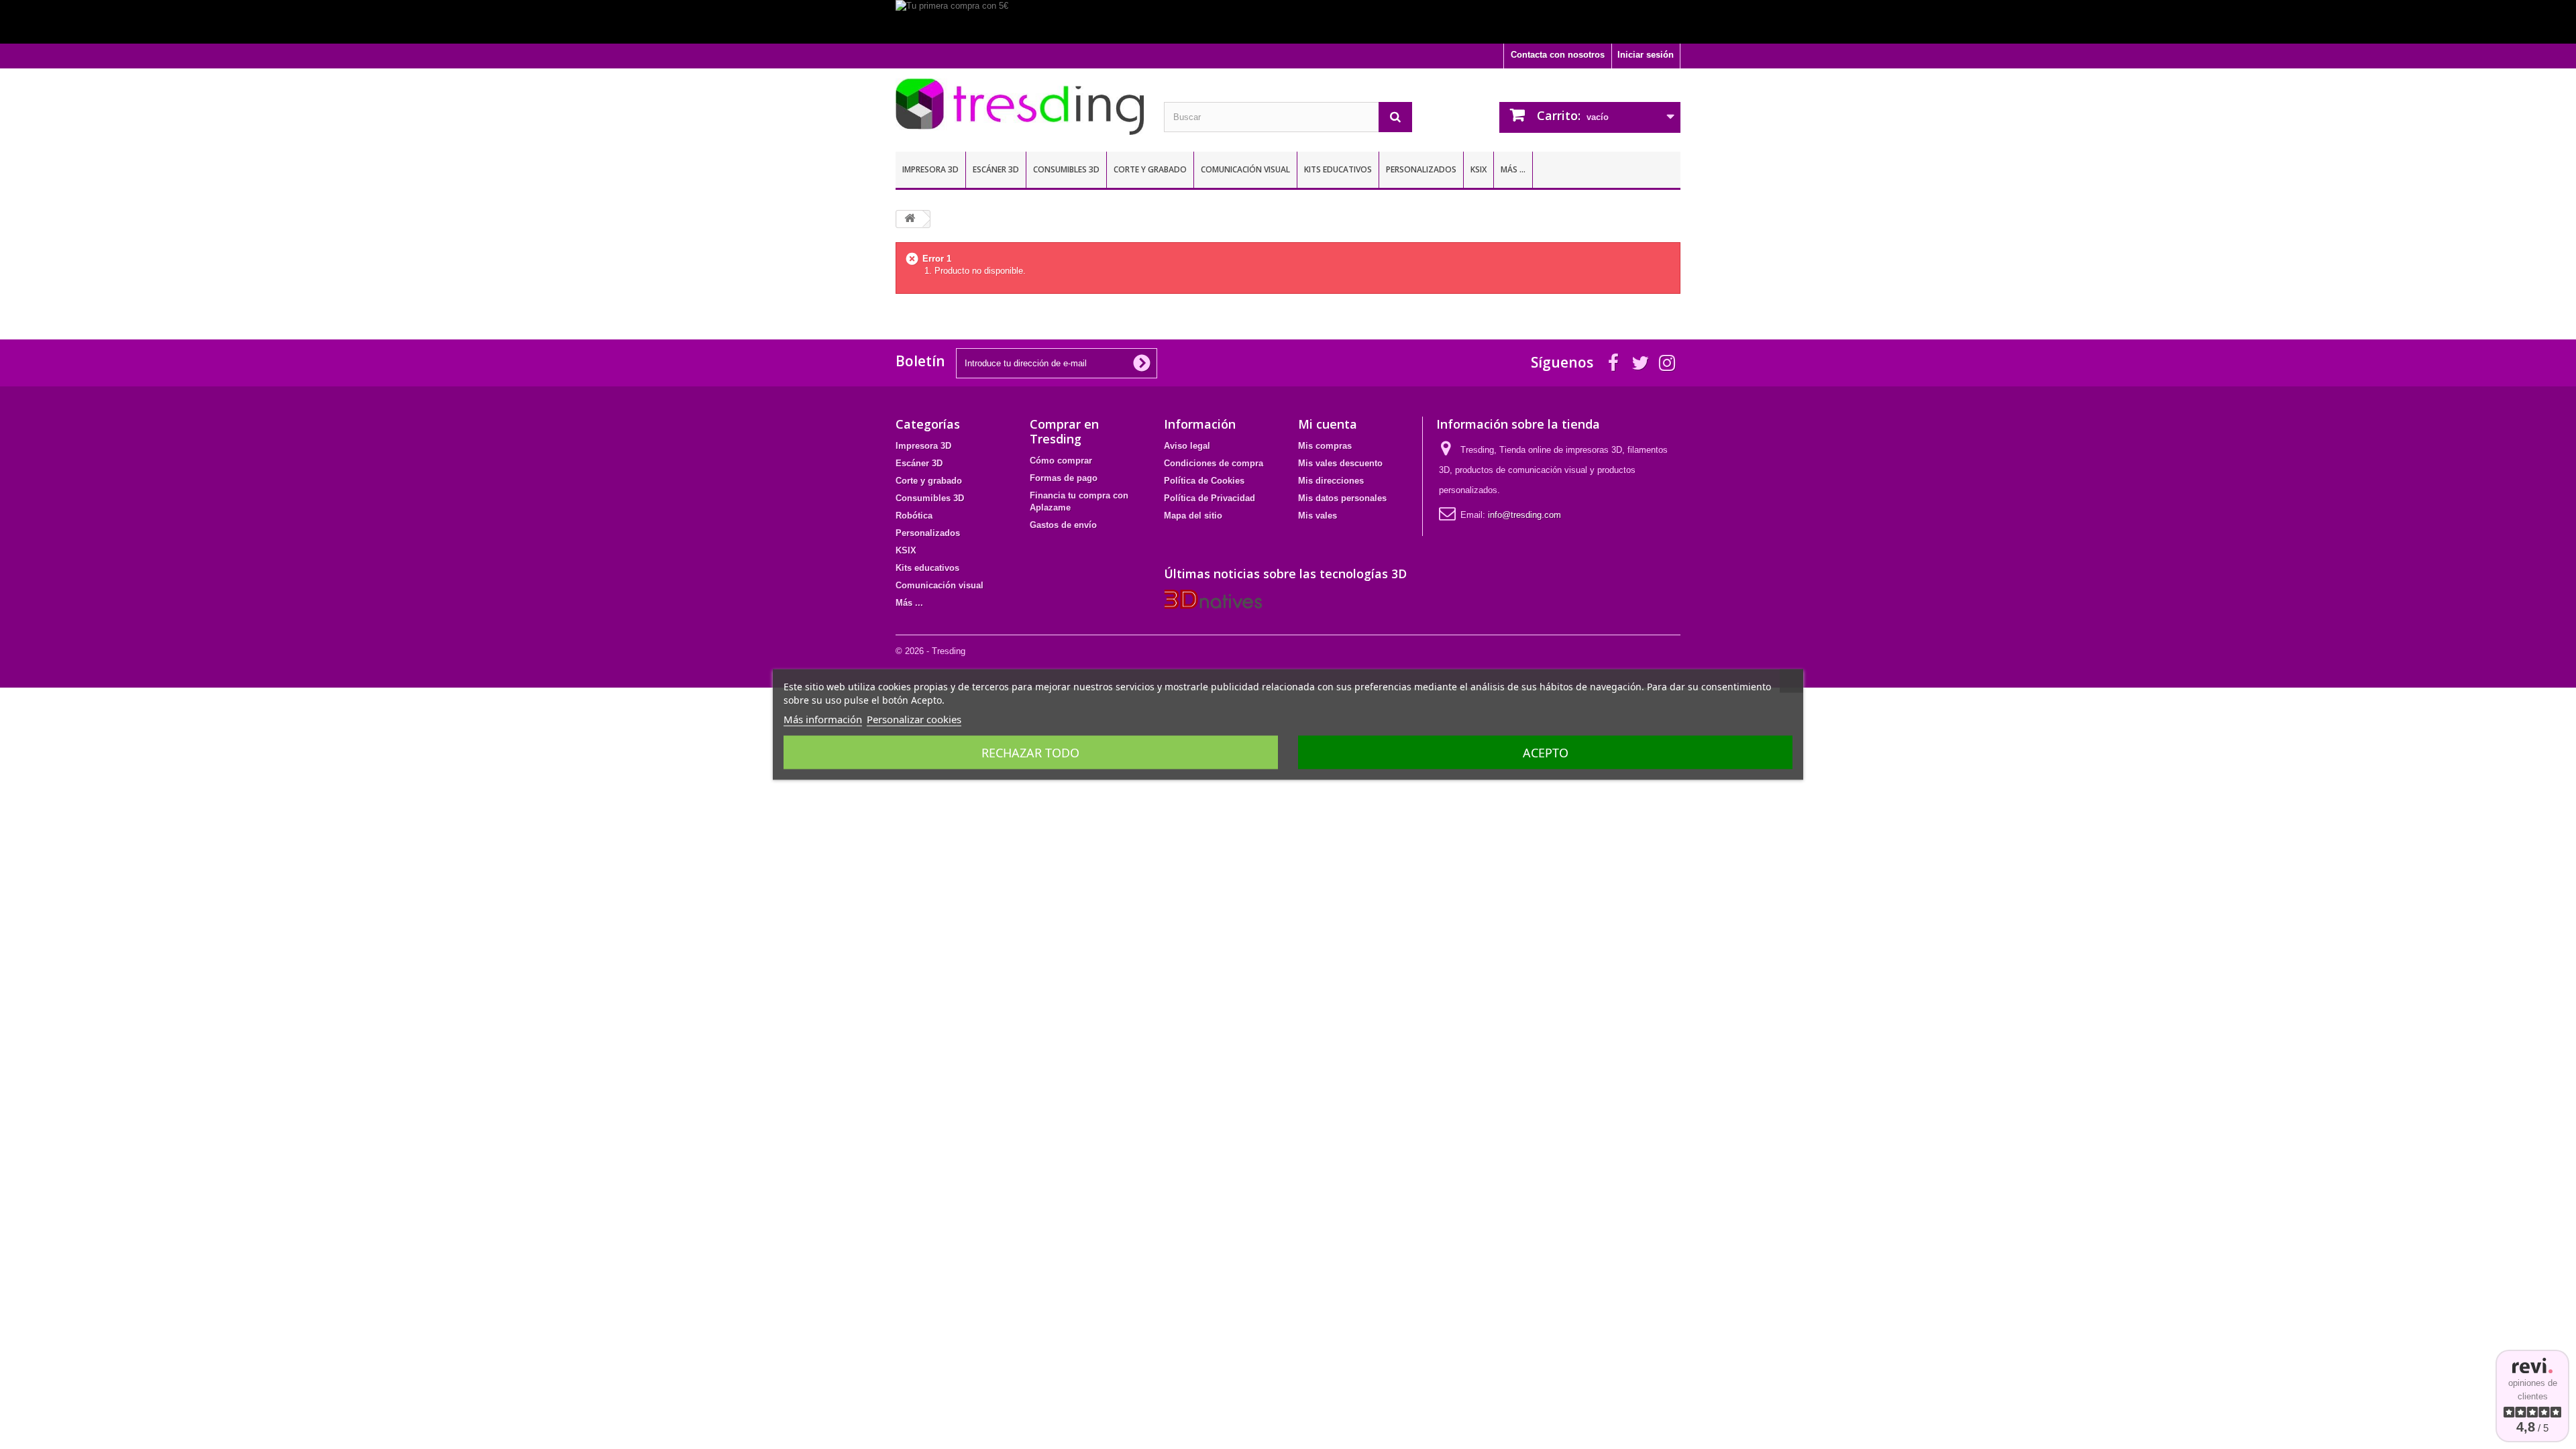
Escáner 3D (996, 169)
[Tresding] (1020, 107)
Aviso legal (1187, 446)
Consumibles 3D (1066, 169)
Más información (823, 719)
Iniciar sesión (1646, 55)
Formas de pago (1064, 478)
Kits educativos (1338, 169)
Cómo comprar (1061, 461)
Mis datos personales (1342, 498)
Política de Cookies (1204, 481)
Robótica (914, 516)
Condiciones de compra (1214, 463)
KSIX (1479, 169)
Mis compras (1325, 446)
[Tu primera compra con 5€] (1288, 22)
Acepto (1546, 753)
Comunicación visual (1245, 169)
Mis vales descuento (1340, 463)
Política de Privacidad (1210, 498)
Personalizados (1421, 169)
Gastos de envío (1063, 525)
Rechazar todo (1030, 753)
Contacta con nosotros (1558, 55)
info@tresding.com (1524, 515)
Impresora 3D (930, 169)
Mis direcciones (1331, 481)
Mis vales (1318, 516)
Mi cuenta (1328, 424)
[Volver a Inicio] (910, 219)
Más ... (1513, 169)
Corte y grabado (1150, 169)
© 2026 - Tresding (930, 651)
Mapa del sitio (1193, 516)
